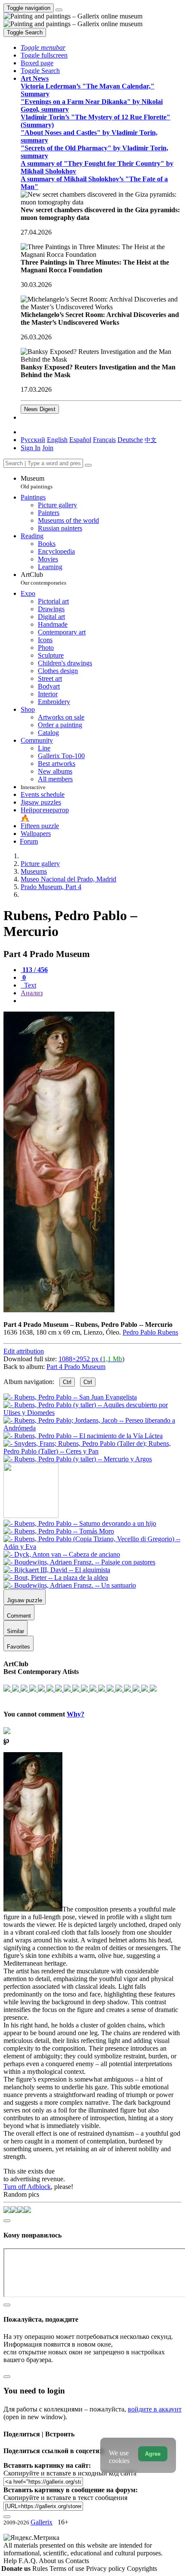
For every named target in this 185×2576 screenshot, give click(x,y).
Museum (37, 482)
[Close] (88, 465)
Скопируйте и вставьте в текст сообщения (65, 2498)
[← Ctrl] (78, 1459)
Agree (153, 2454)
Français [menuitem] (104, 440)
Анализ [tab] (32, 993)
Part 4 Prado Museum (76, 1367)
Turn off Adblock (27, 2187)
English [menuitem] (57, 440)
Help (11, 2561)
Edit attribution (24, 1351)
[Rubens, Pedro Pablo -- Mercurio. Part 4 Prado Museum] (59, 1310)
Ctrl (67, 1382)
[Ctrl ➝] (80, 1523)
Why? (76, 1714)
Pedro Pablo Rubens (150, 1332)
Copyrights (142, 2568)
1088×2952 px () (91, 1359)
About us (52, 2561)
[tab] (34, 970)
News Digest (40, 409)
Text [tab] (29, 985)
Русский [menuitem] (33, 440)
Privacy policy (106, 2568)
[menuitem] (151, 440)
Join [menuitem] (48, 448)
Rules (41, 2568)
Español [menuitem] (80, 440)
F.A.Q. (29, 2561)
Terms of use (68, 2568)
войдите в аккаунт (155, 2409)
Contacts (77, 2561)
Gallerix (42, 2522)
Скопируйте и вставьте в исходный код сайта (70, 2473)
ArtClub (43, 578)
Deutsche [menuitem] (130, 440)
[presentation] (101, 1001)
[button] (43, 47)
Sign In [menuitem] (31, 448)
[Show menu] (59, 10)
